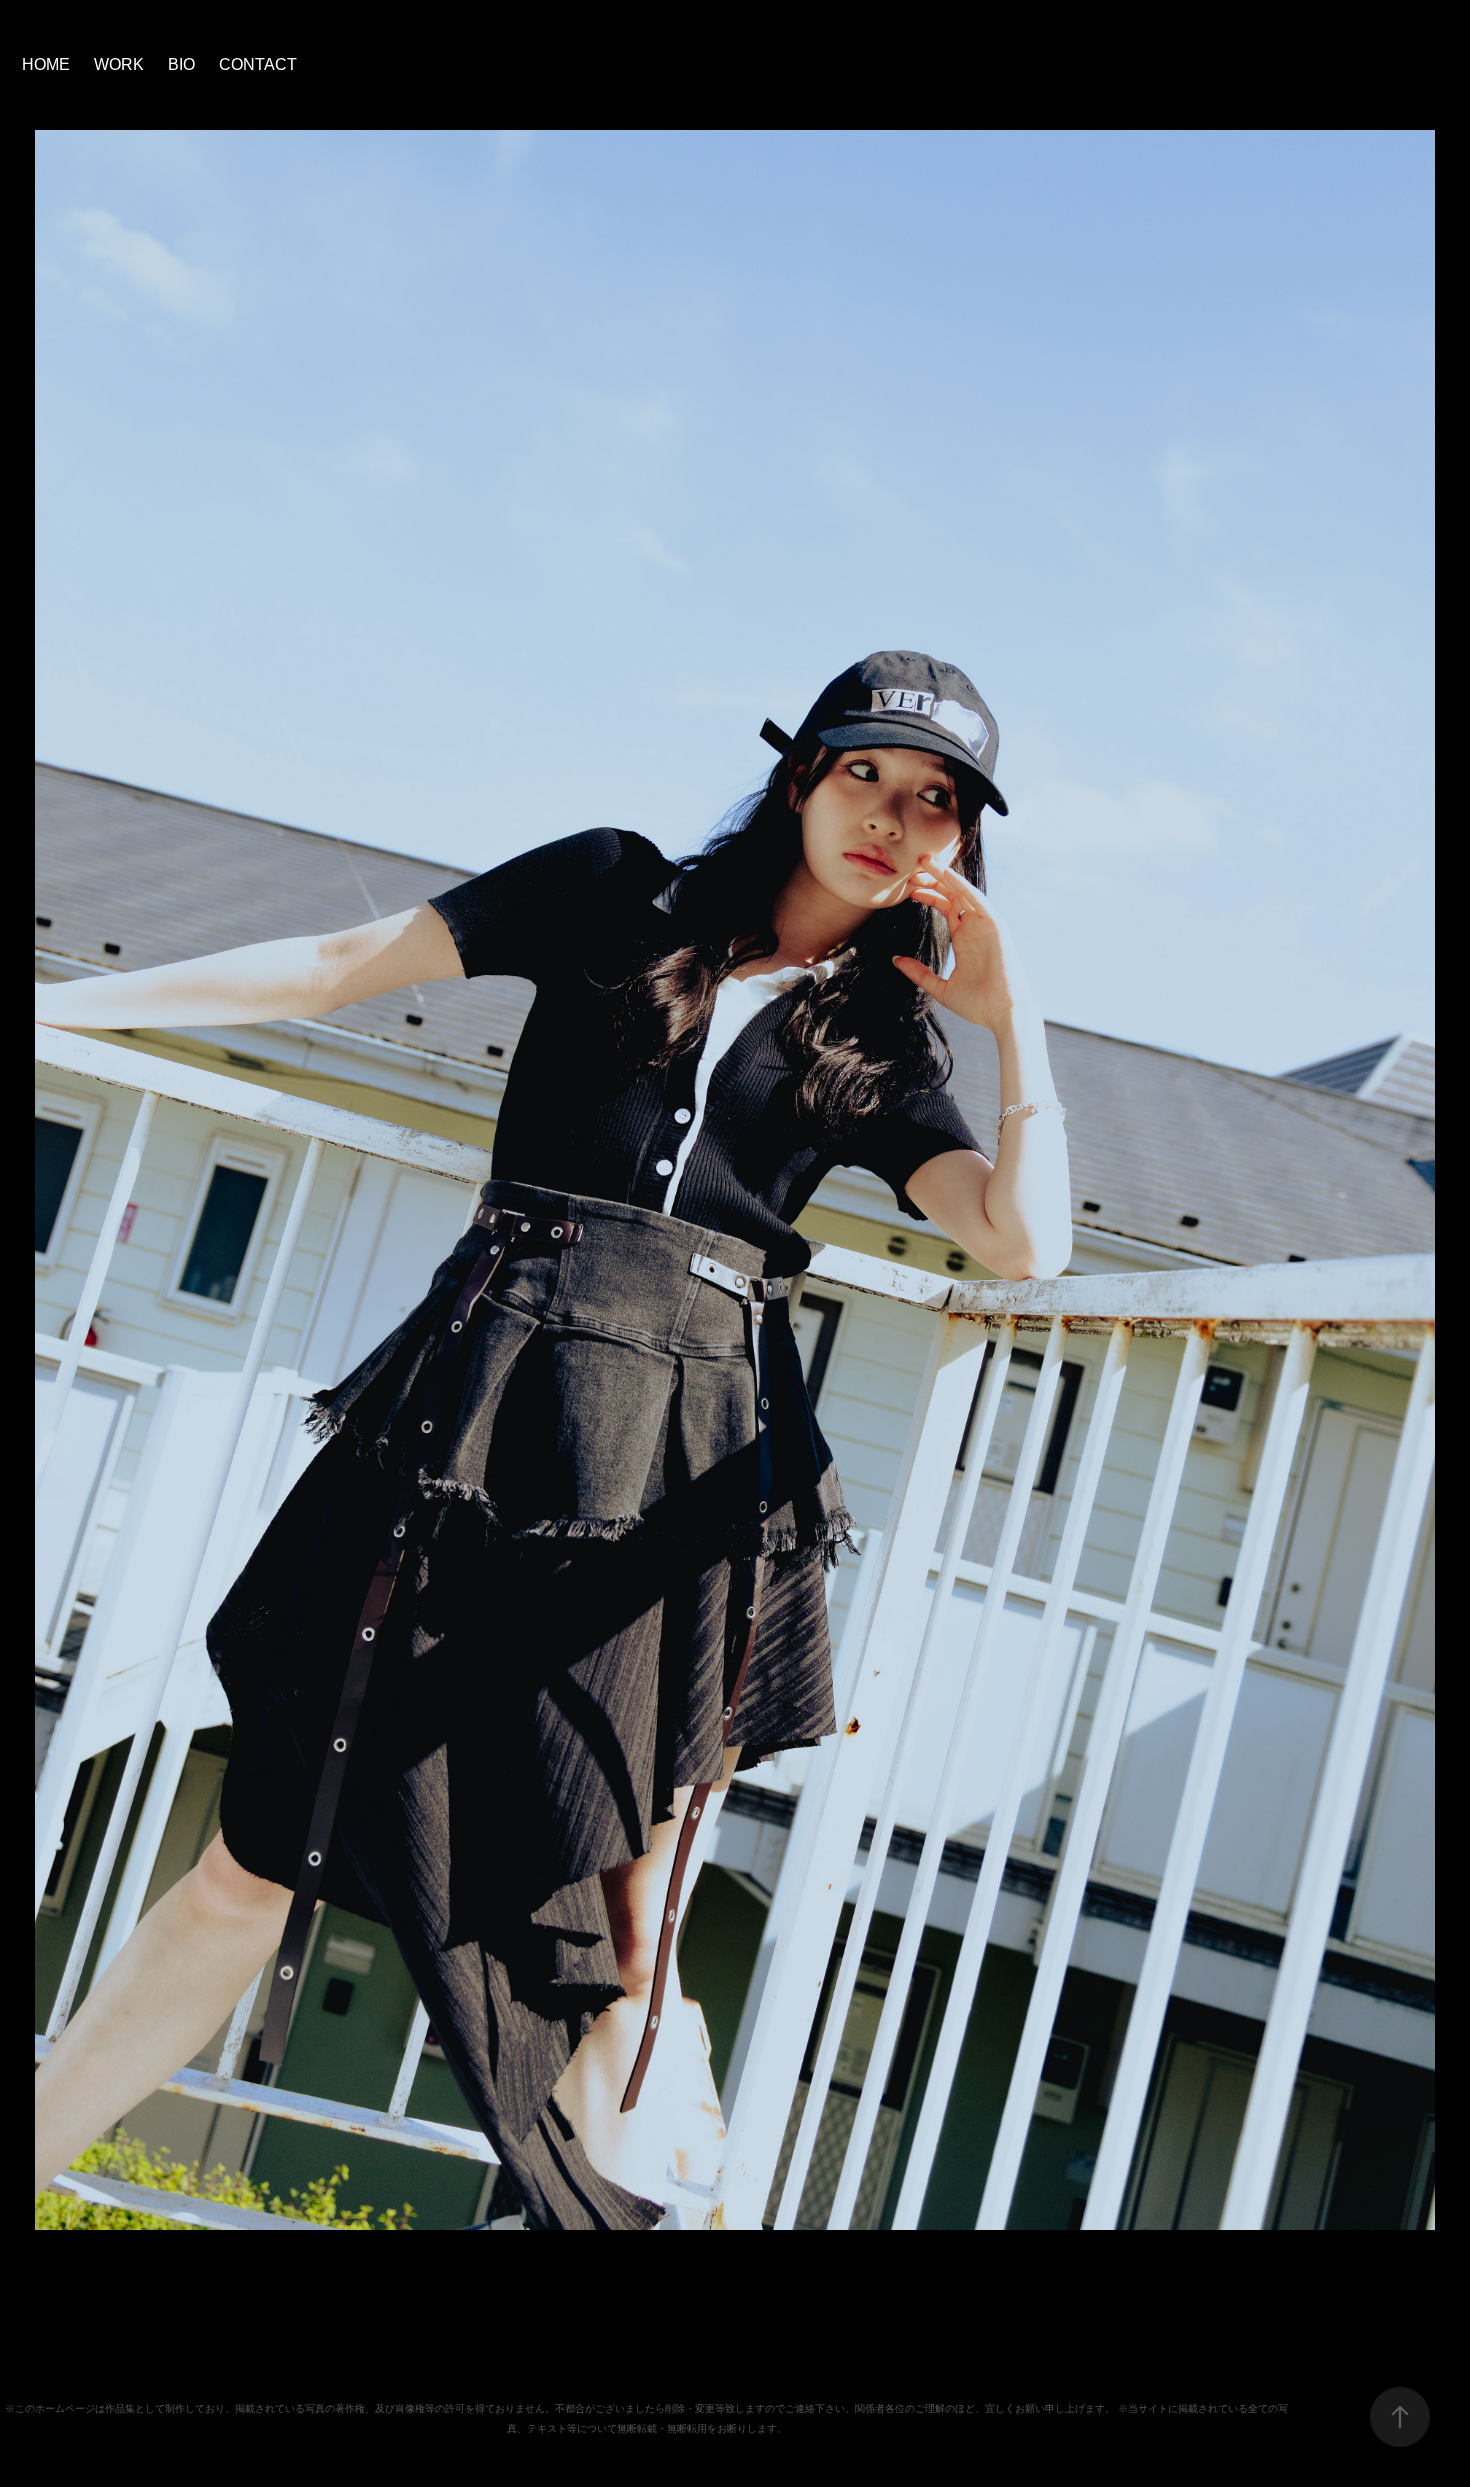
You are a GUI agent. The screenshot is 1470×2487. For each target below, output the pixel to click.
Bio (181, 64)
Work (119, 64)
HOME (46, 64)
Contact (258, 64)
